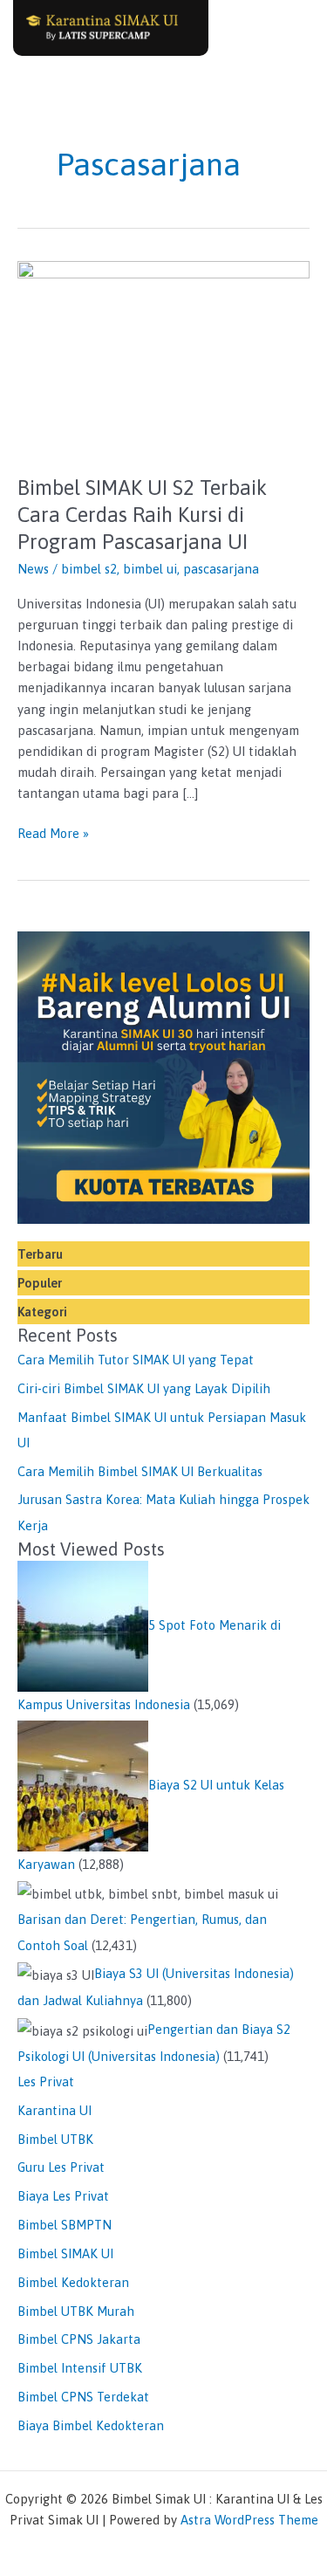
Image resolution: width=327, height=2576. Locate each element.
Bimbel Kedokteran (73, 2282)
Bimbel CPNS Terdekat (83, 2397)
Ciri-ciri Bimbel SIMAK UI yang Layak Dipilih (144, 1388)
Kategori (42, 1312)
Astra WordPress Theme (249, 2520)
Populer (40, 1283)
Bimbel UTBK (55, 2139)
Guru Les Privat (61, 2167)
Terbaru (40, 1254)
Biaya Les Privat (63, 2196)
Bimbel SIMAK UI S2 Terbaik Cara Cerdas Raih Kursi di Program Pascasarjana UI (142, 515)
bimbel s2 (89, 569)
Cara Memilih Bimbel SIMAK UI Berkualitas (140, 1471)
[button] (291, 27)
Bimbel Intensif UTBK (80, 2368)
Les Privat (46, 2081)
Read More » (53, 832)
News (33, 569)
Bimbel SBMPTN (65, 2225)
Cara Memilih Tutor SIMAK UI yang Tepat (136, 1360)
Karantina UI (54, 2110)
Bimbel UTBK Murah (76, 2311)
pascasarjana (221, 569)
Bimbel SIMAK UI (65, 2253)
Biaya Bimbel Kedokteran (91, 2425)
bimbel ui (150, 569)
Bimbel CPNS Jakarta (79, 2339)
